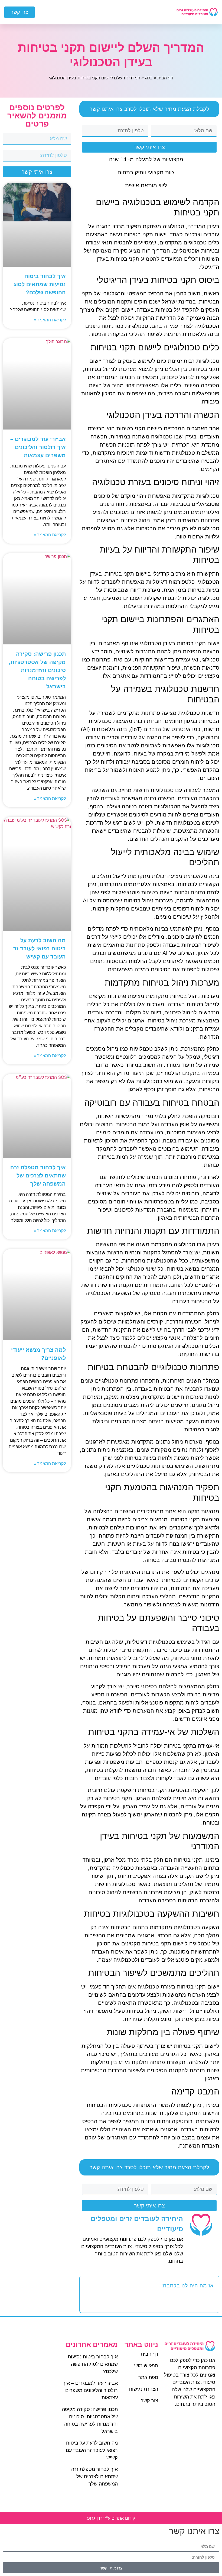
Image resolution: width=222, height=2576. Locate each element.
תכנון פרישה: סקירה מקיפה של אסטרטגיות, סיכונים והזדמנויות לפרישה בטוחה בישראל (37, 670)
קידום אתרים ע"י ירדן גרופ (111, 2518)
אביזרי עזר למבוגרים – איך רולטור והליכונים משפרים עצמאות (38, 447)
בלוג (149, 78)
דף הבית (165, 78)
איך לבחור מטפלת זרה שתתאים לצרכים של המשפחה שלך (38, 1176)
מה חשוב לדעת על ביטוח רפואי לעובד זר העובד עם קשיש (40, 948)
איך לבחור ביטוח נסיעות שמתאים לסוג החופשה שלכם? (40, 284)
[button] (117, 12)
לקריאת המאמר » (50, 320)
